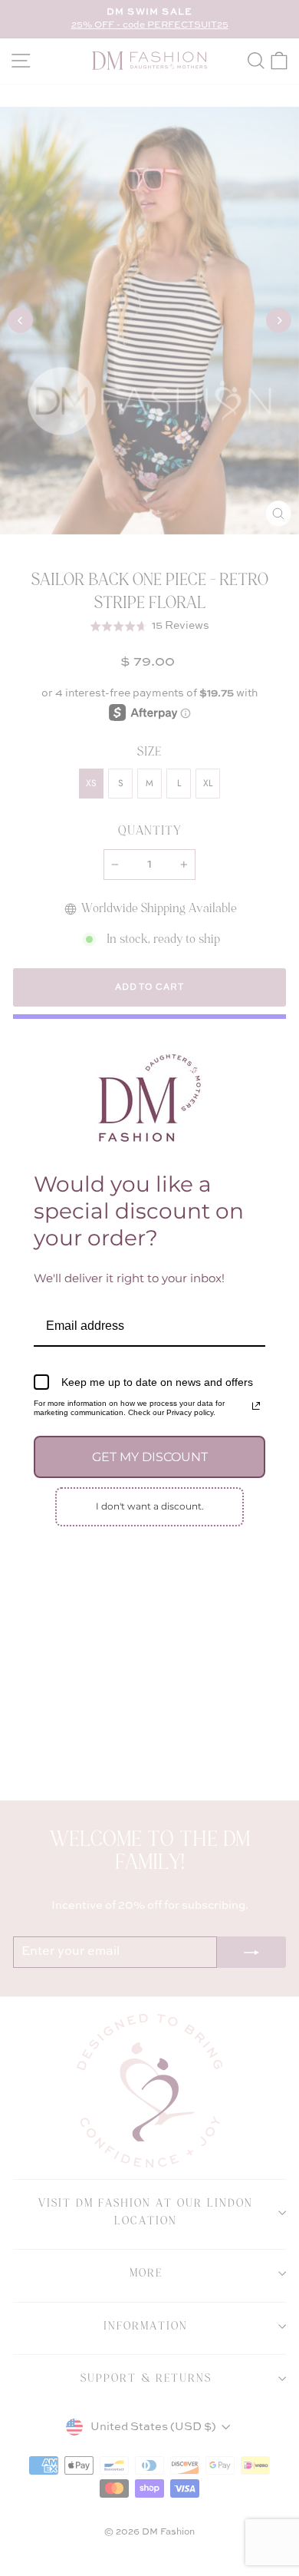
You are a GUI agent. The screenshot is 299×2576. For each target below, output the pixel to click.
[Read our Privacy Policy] (256, 1406)
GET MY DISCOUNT (150, 1457)
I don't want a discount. (150, 1506)
